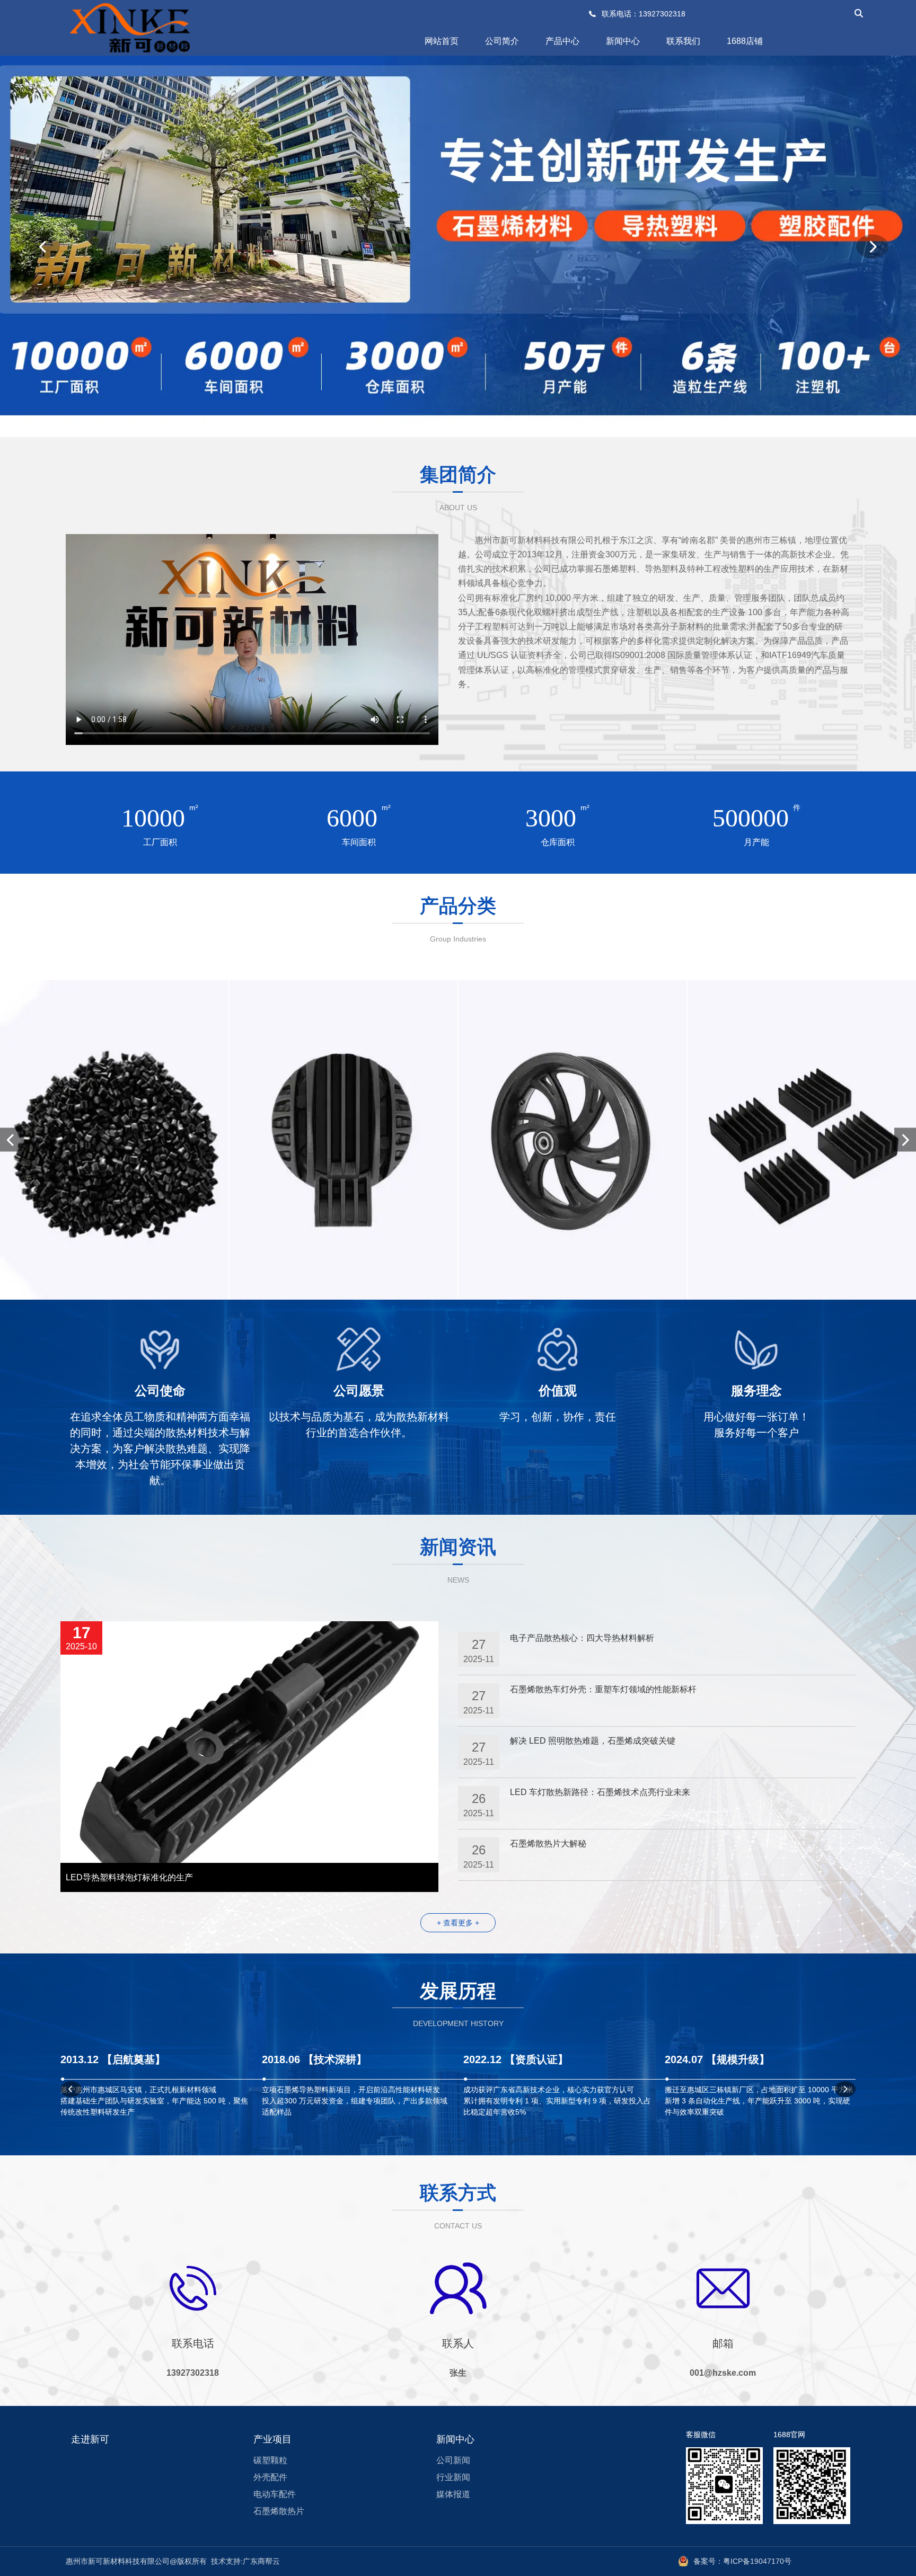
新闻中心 (623, 41)
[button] (44, 247)
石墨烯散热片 (279, 2511)
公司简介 (502, 41)
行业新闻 (453, 2477)
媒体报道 (453, 2494)
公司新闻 (453, 2460)
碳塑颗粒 (270, 2460)
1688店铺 (745, 41)
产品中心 (562, 41)
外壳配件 (270, 2477)
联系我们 (683, 41)
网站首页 (442, 41)
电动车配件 (275, 2494)
